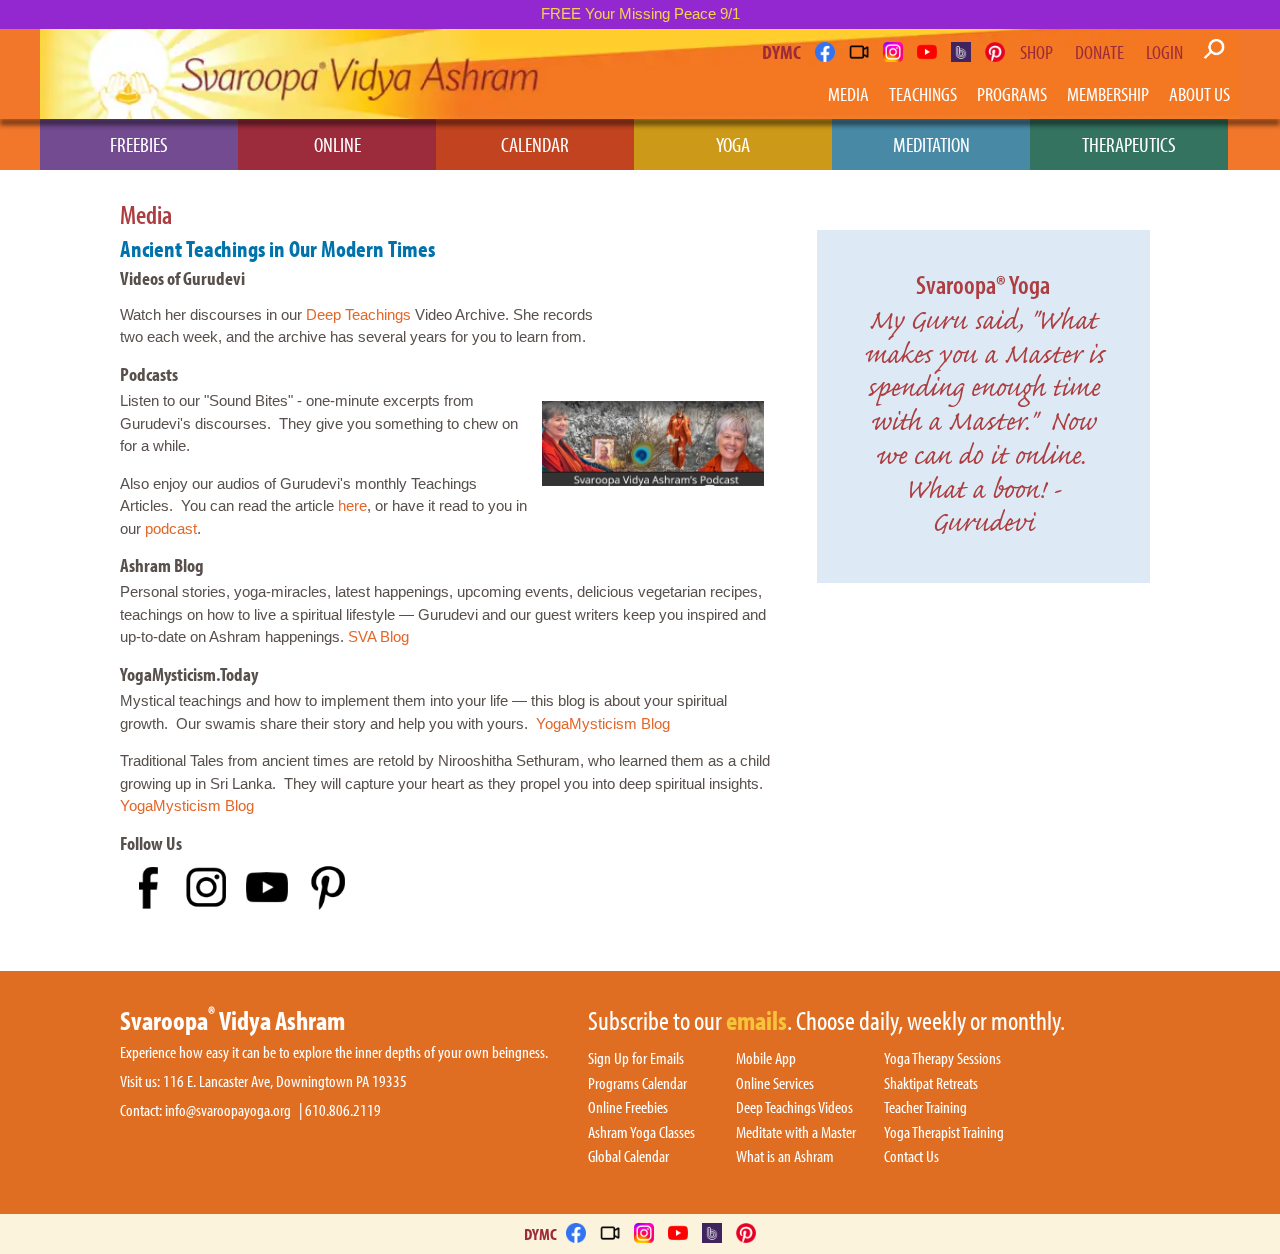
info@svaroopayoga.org (228, 1110)
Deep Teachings (358, 314)
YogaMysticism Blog (603, 723)
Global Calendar (628, 1157)
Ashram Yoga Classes (641, 1133)
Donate (1099, 52)
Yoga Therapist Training (944, 1133)
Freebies (139, 144)
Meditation (931, 144)
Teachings (923, 93)
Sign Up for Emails (636, 1059)
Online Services (775, 1084)
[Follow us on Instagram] (893, 52)
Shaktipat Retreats (931, 1084)
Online (337, 144)
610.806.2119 (343, 1110)
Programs (1012, 93)
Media (848, 93)
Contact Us (911, 1157)
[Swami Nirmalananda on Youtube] (927, 52)
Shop (1036, 52)
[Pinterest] (995, 52)
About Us (1199, 93)
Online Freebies (628, 1108)
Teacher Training (925, 1108)
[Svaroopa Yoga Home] (127, 74)
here (352, 505)
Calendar (535, 144)
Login (1164, 52)
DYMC (781, 51)
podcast (171, 528)
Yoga (733, 144)
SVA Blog (378, 636)
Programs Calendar (637, 1084)
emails (756, 1022)
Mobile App (766, 1059)
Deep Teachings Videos (794, 1108)
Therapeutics (1129, 144)
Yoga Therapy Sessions (942, 1059)
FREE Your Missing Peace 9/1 (640, 13)
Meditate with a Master (796, 1133)
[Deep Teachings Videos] (859, 52)
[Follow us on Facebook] (825, 52)
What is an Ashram (785, 1157)
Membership (1108, 93)
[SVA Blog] (961, 52)
